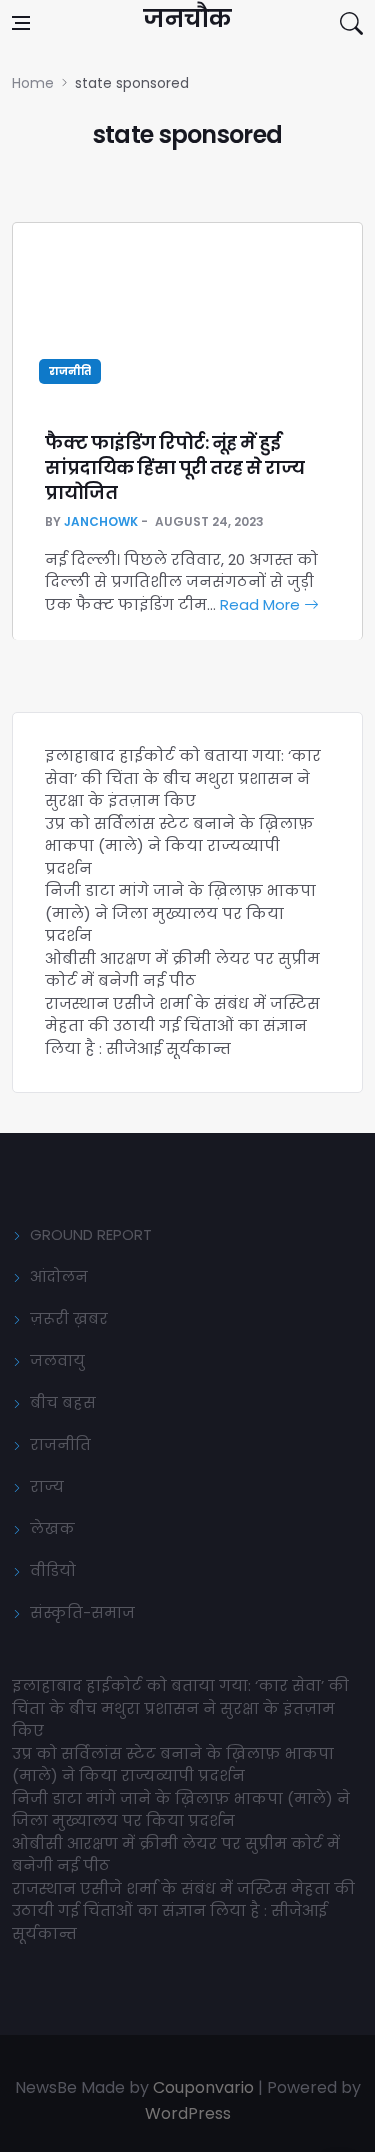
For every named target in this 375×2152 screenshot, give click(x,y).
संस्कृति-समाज (82, 1612)
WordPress (188, 2113)
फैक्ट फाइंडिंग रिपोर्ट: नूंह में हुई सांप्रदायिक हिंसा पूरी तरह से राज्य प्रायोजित (174, 467)
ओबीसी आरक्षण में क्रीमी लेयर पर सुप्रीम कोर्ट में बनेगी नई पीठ (182, 970)
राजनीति (70, 371)
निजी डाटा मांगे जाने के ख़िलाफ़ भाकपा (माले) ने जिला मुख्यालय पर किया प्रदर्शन (180, 913)
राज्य (47, 1486)
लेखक (52, 1528)
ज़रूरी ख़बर (69, 1318)
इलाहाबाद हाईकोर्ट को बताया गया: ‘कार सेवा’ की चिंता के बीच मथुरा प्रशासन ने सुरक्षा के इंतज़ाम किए (183, 778)
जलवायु (57, 1360)
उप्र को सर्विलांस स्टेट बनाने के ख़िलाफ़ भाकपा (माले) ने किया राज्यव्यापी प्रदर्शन (179, 846)
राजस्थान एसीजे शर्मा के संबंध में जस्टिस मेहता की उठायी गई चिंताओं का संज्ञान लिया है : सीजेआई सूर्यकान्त (182, 1026)
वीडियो (53, 1570)
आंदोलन (59, 1276)
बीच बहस (63, 1402)
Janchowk (101, 521)
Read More (262, 604)
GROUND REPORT (91, 1234)
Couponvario (203, 2087)
